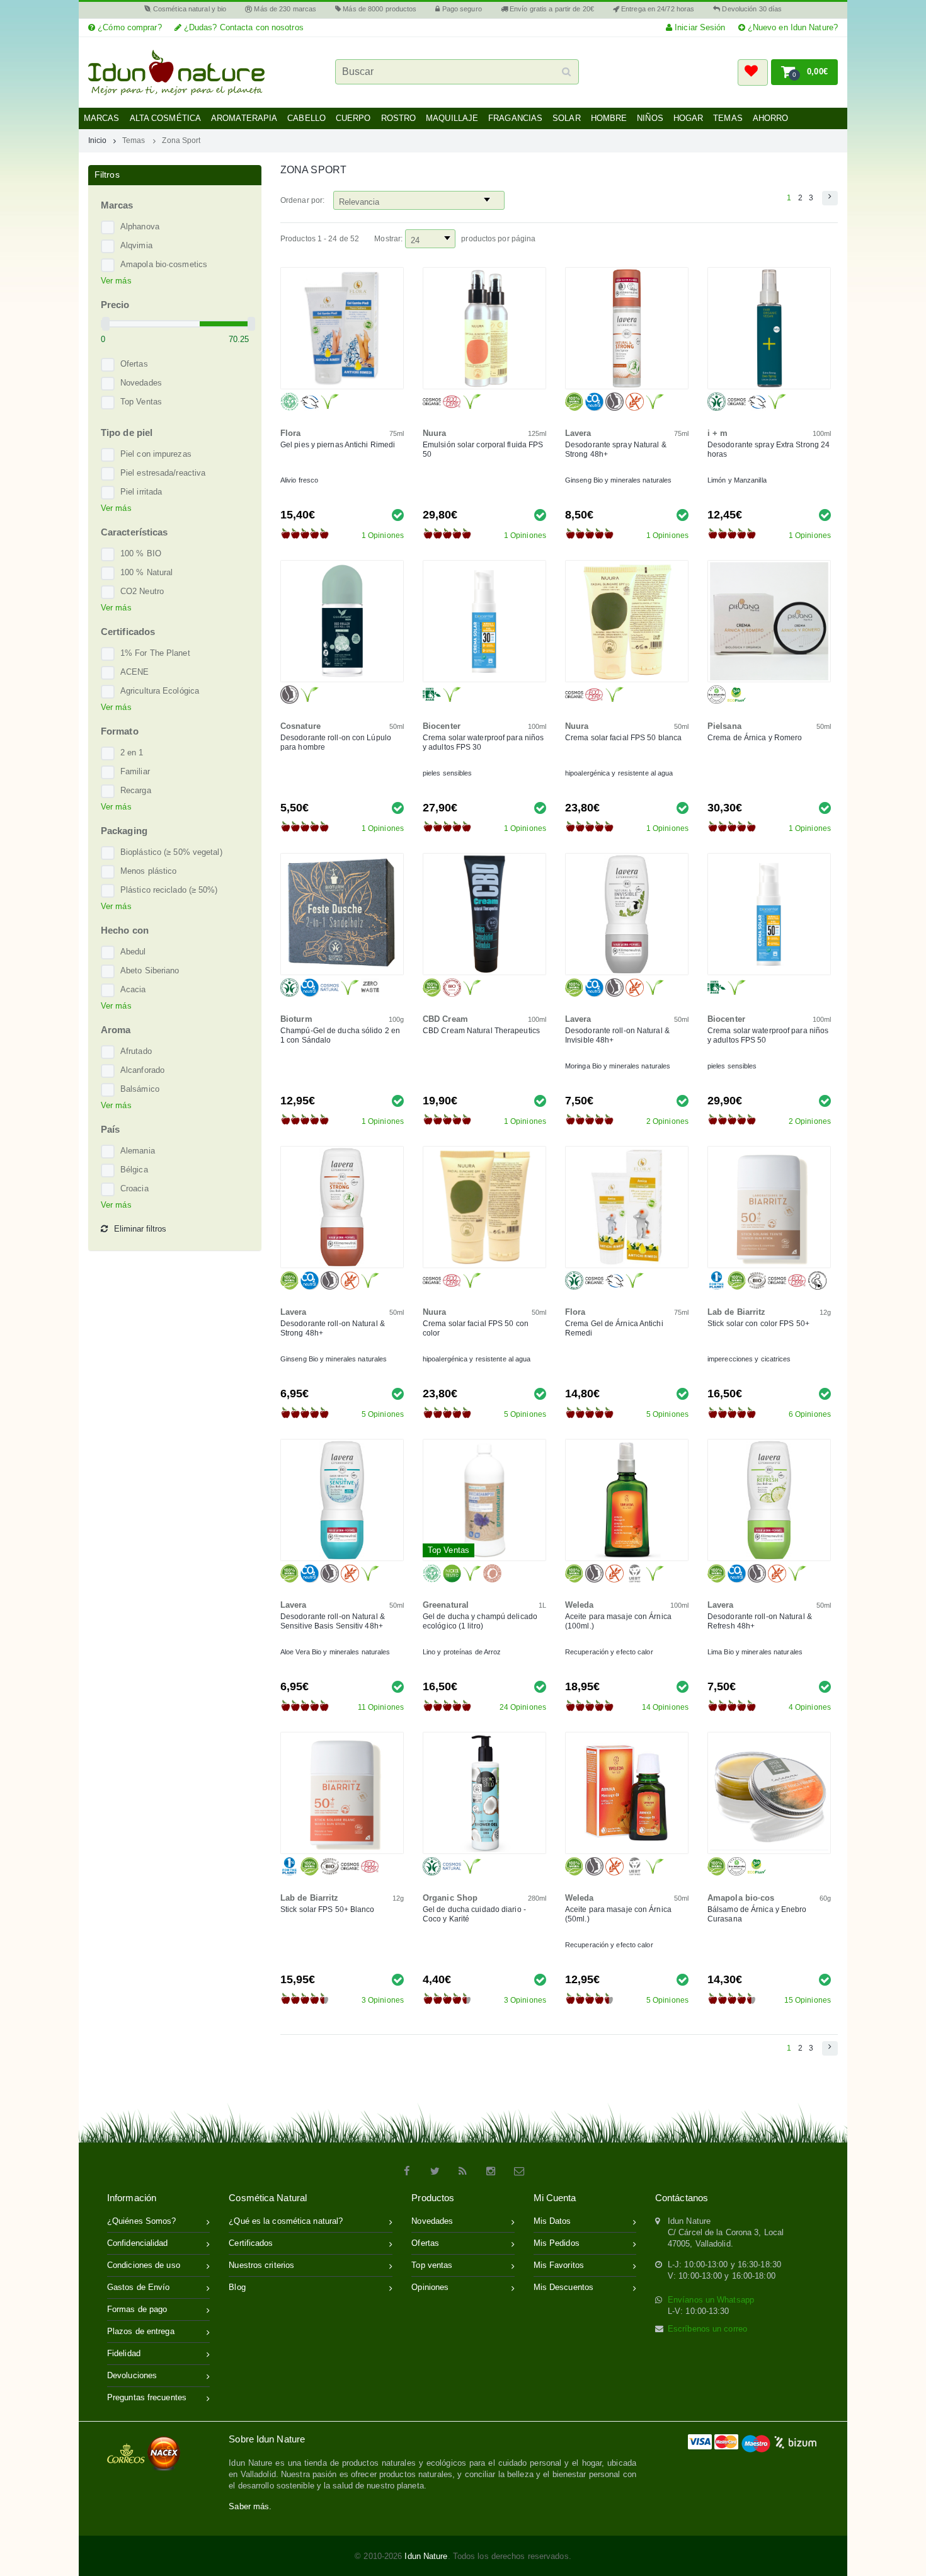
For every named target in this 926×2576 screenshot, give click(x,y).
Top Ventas (141, 402)
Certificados (251, 2243)
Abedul (133, 952)
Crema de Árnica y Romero (755, 738)
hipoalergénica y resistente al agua (619, 773)
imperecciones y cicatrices (749, 1359)
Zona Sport (181, 140)
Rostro (399, 118)
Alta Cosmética (165, 118)
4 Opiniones (810, 1707)
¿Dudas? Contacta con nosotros (243, 27)
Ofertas (134, 364)
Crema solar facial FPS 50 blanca (623, 738)
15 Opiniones (808, 2000)
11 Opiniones (381, 1707)
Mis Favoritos (559, 2265)
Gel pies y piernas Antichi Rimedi (338, 445)
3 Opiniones (383, 2000)
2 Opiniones (667, 1121)
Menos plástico (148, 871)
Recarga (136, 790)
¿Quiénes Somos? (142, 2221)
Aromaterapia (244, 118)
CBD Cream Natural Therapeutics (481, 1031)
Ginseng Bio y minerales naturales (618, 480)
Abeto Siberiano (150, 970)
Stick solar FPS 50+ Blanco (328, 1909)
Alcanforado (142, 1070)
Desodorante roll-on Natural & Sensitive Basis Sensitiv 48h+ (333, 1621)
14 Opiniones (665, 1707)
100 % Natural (146, 572)
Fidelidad (124, 2353)
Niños (650, 118)
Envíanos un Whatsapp (711, 2300)
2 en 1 (132, 753)
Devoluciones (132, 2375)
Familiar (135, 771)
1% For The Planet (155, 653)
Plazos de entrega (141, 2331)
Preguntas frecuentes (147, 2397)
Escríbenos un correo (707, 2329)
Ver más (116, 281)
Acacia (133, 989)
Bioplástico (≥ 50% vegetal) (171, 852)
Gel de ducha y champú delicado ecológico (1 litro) (480, 1621)
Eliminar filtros (140, 1229)
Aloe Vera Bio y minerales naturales (335, 1652)
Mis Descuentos (563, 2287)
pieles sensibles (448, 773)
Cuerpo (353, 118)
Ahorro (771, 118)
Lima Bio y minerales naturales (755, 1652)
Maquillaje (452, 118)
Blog (237, 2287)
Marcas (102, 118)
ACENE (135, 672)
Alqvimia (136, 245)
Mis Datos (552, 2221)
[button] (753, 72)
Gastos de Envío (139, 2287)
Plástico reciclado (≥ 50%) (169, 890)
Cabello (306, 118)
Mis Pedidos (557, 2243)
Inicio (98, 140)
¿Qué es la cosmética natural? (286, 2221)
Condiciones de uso (144, 2265)
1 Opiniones (383, 535)
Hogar (689, 118)
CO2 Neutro (142, 591)
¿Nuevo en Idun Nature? (792, 27)
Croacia (134, 1188)
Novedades (141, 383)
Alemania (138, 1151)
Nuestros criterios (261, 2265)
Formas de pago (137, 2309)
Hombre (609, 118)
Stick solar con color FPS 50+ (758, 1324)
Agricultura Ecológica (160, 691)
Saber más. (250, 2506)
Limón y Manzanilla (737, 480)
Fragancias (515, 118)
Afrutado (136, 1051)
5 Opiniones (383, 1414)
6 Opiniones (810, 1414)
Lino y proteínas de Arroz (462, 1652)
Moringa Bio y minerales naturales (618, 1066)
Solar (567, 118)
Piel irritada (141, 492)
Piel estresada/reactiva (163, 473)
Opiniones (430, 2287)
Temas (728, 118)
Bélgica (134, 1170)
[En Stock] (398, 514)
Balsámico (140, 1089)
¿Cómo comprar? (129, 27)
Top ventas (432, 2265)
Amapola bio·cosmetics (164, 264)
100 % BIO (141, 553)
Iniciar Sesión (699, 27)
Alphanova (140, 226)
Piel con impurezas (156, 454)
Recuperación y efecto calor (609, 1652)
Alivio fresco (299, 480)
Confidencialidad (138, 2243)
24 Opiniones (523, 1707)
